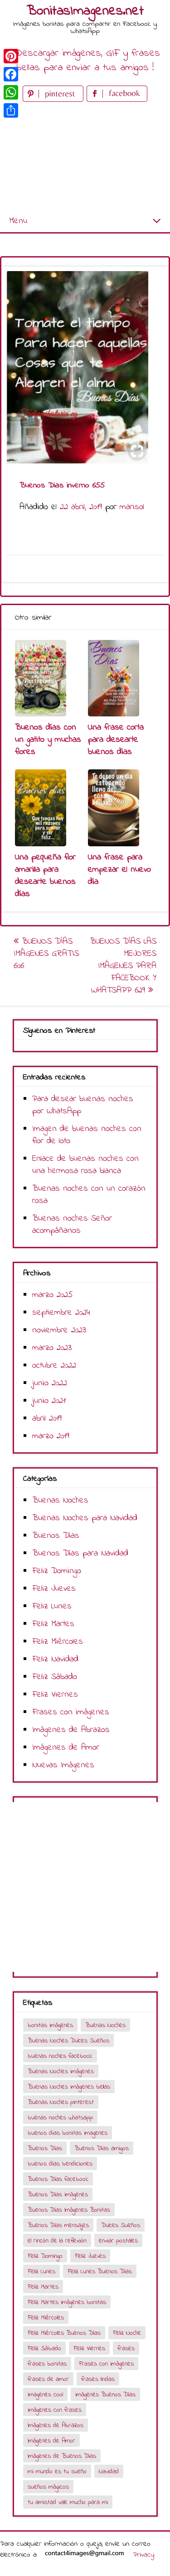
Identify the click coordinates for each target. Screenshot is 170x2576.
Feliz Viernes (55, 1695)
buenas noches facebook (60, 2056)
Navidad (109, 2472)
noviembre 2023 (59, 1330)
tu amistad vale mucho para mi (68, 2502)
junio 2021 (49, 1401)
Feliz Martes (53, 1624)
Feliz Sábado (55, 1677)
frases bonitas (47, 2364)
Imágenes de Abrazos (71, 1730)
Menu (18, 221)
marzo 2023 (52, 1348)
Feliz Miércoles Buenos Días (64, 2333)
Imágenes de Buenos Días (62, 2456)
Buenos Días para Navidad (80, 1553)
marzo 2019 (51, 1436)
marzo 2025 (53, 1295)
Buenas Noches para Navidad (85, 1518)
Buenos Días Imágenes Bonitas (69, 2210)
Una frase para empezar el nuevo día (119, 870)
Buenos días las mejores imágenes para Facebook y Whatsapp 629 (123, 966)
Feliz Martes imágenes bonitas (67, 2302)
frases (126, 2349)
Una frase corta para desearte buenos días (116, 740)
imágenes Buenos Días (105, 2395)
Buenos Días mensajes (58, 2225)
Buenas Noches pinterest (61, 2102)
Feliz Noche (127, 2333)
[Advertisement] (85, 157)
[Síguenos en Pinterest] (55, 100)
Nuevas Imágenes (63, 1765)
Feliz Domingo (57, 1571)
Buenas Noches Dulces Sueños (68, 2041)
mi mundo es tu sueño (57, 2472)
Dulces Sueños (121, 2225)
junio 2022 (50, 1383)
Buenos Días (56, 1536)
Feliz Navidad (55, 1659)
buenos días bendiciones (60, 2164)
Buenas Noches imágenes (61, 2072)
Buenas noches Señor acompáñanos (72, 1225)
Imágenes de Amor (66, 1748)
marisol (132, 507)
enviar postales (118, 2241)
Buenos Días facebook (58, 2179)
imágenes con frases (55, 2410)
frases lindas (98, 2379)
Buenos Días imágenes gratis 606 (46, 954)
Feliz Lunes (52, 1606)
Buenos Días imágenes (58, 2195)
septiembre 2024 (61, 1313)
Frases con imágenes (71, 1712)
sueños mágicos (48, 2487)
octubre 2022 (54, 1366)
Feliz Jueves (54, 1589)
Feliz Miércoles (58, 1642)
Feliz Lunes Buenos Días (100, 2272)
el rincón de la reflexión (57, 2241)
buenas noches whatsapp (60, 2118)
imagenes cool (45, 2395)
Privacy (143, 2555)
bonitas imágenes (50, 2025)
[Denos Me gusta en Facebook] (117, 100)
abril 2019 (47, 1419)
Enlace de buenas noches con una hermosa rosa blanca (85, 1165)
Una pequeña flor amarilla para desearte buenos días (45, 876)
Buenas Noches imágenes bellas (69, 2087)
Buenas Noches (60, 1500)
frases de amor (48, 2379)
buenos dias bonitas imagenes (68, 2133)
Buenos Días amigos (102, 2149)
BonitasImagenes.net (85, 11)
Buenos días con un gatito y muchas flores (48, 740)
